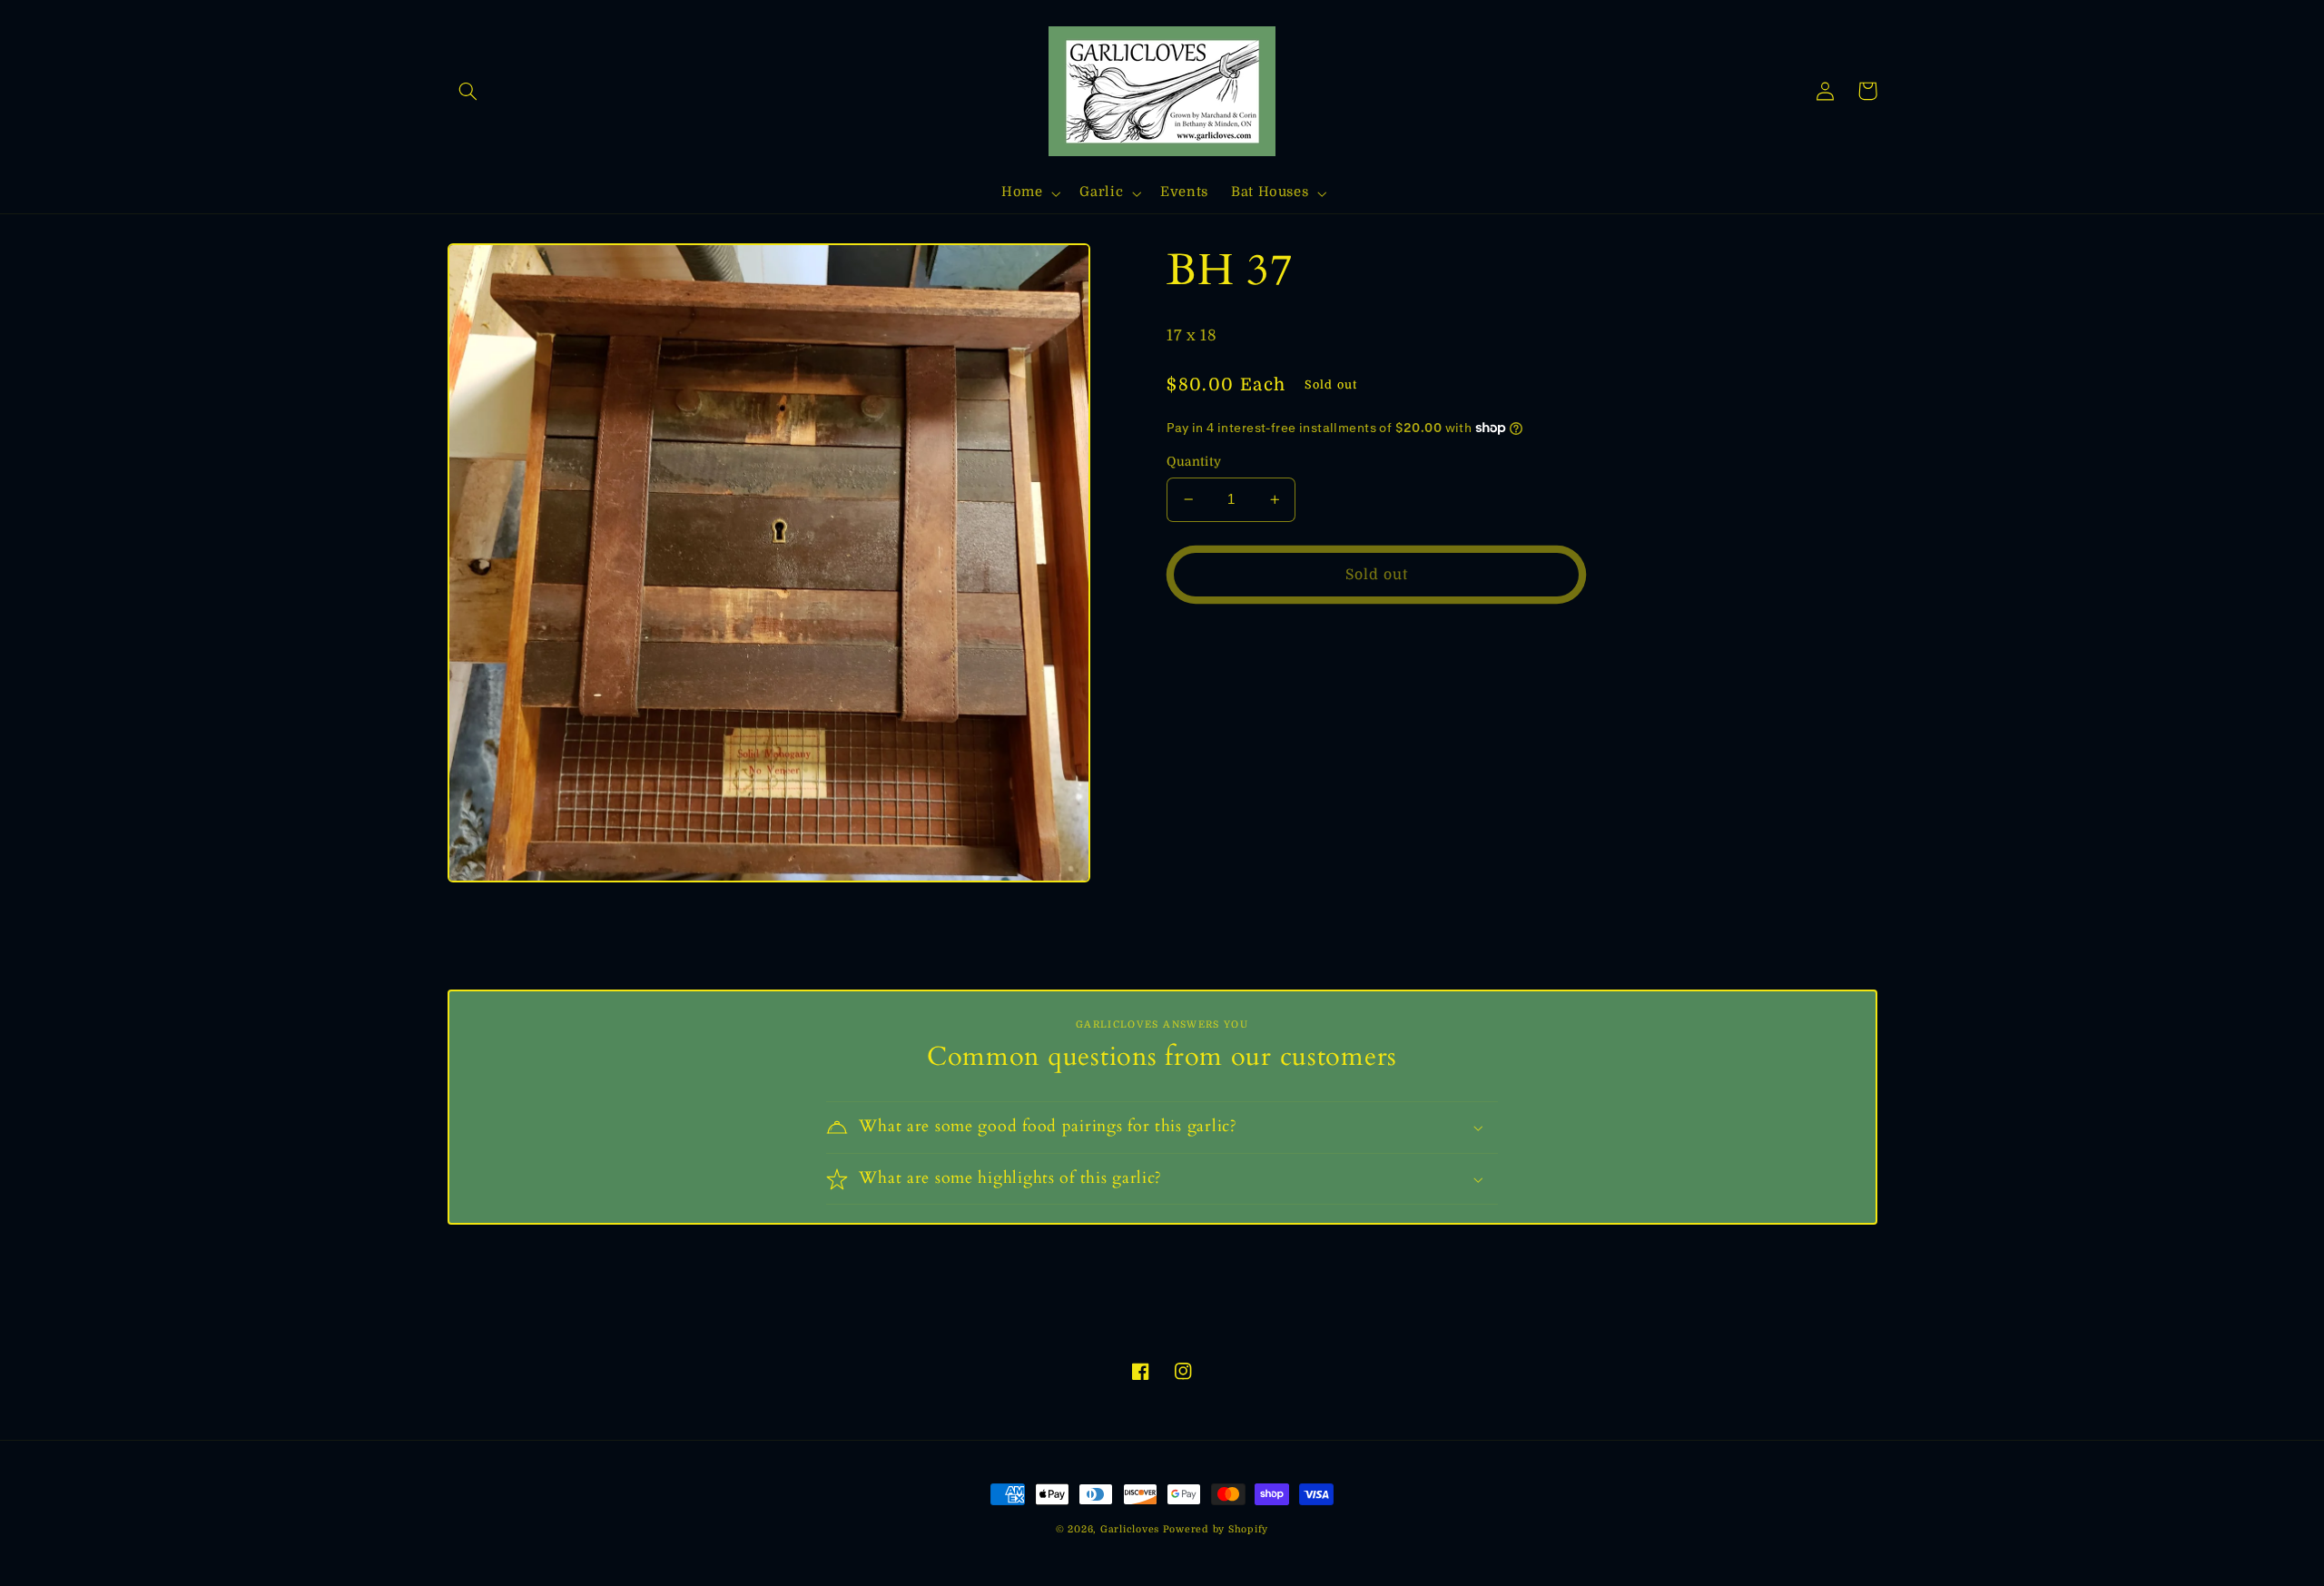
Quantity (1194, 462)
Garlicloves (1130, 1530)
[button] (468, 91)
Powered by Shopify (1216, 1530)
